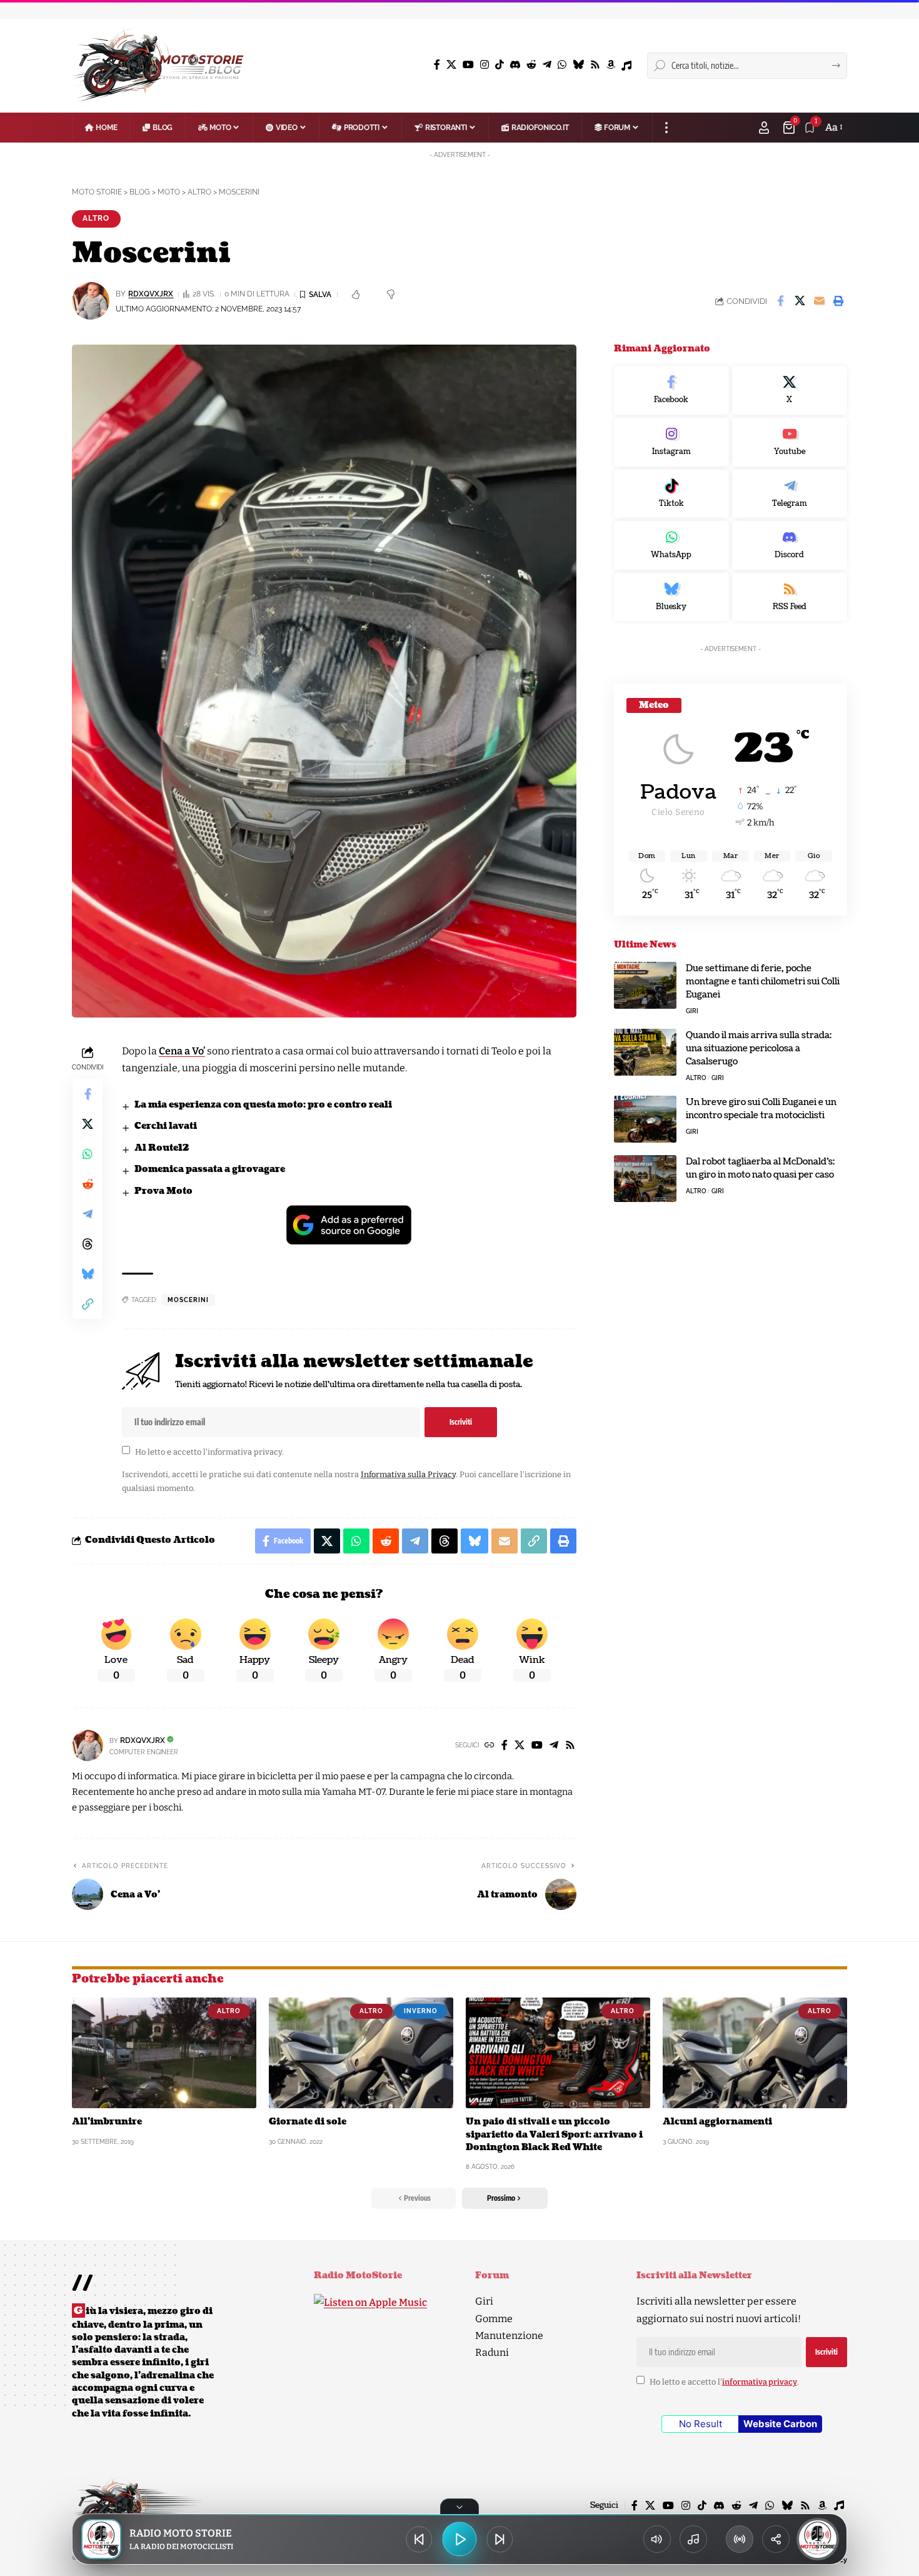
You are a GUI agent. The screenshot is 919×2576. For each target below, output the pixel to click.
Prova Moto (163, 1191)
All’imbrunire (107, 2122)
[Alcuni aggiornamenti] (755, 2053)
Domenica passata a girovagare (210, 1169)
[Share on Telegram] (88, 1214)
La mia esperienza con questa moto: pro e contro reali (263, 1105)
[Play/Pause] (459, 2539)
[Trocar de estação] (740, 2539)
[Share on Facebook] (780, 301)
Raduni (492, 2352)
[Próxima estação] (500, 2539)
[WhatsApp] (562, 65)
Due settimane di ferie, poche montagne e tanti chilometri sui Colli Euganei (763, 982)
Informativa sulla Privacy (408, 1474)
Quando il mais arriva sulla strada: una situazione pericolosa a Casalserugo (759, 1048)
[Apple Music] (626, 66)
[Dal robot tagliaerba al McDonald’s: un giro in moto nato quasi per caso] (645, 1179)
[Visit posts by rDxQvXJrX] (88, 1745)
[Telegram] (547, 65)
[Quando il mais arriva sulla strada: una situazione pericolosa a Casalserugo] (645, 1052)
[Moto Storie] (158, 66)
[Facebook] (437, 65)
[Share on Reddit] (88, 1184)
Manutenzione (509, 2336)
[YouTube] (468, 65)
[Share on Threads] (88, 1244)
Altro (96, 218)
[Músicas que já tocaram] (693, 2539)
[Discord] (515, 65)
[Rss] (595, 65)
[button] (666, 128)
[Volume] (657, 2539)
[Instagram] (485, 65)
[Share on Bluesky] (88, 1274)
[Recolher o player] (459, 2507)
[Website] (490, 1746)
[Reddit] (531, 65)
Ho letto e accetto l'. (209, 1451)
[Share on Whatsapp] (88, 1154)
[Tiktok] (671, 494)
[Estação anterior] (419, 2539)
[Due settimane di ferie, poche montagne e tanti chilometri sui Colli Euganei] (645, 985)
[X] (451, 65)
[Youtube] (790, 442)
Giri (692, 1011)
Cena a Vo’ (182, 1051)
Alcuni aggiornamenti (717, 2122)
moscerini (188, 1300)
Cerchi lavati (166, 1126)
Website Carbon (780, 2424)
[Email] (819, 301)
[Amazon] (611, 65)
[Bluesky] (578, 65)
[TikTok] (500, 65)
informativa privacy (245, 1451)
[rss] (790, 597)
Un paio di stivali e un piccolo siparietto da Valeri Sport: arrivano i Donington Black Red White (554, 2134)
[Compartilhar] (776, 2539)
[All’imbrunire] (164, 2053)
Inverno (421, 2011)
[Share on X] (800, 301)
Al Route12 (162, 1148)
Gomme (494, 2319)
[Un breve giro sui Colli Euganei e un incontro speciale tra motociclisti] (645, 1119)
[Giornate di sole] (361, 2053)
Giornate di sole (308, 2122)
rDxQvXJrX (151, 294)
